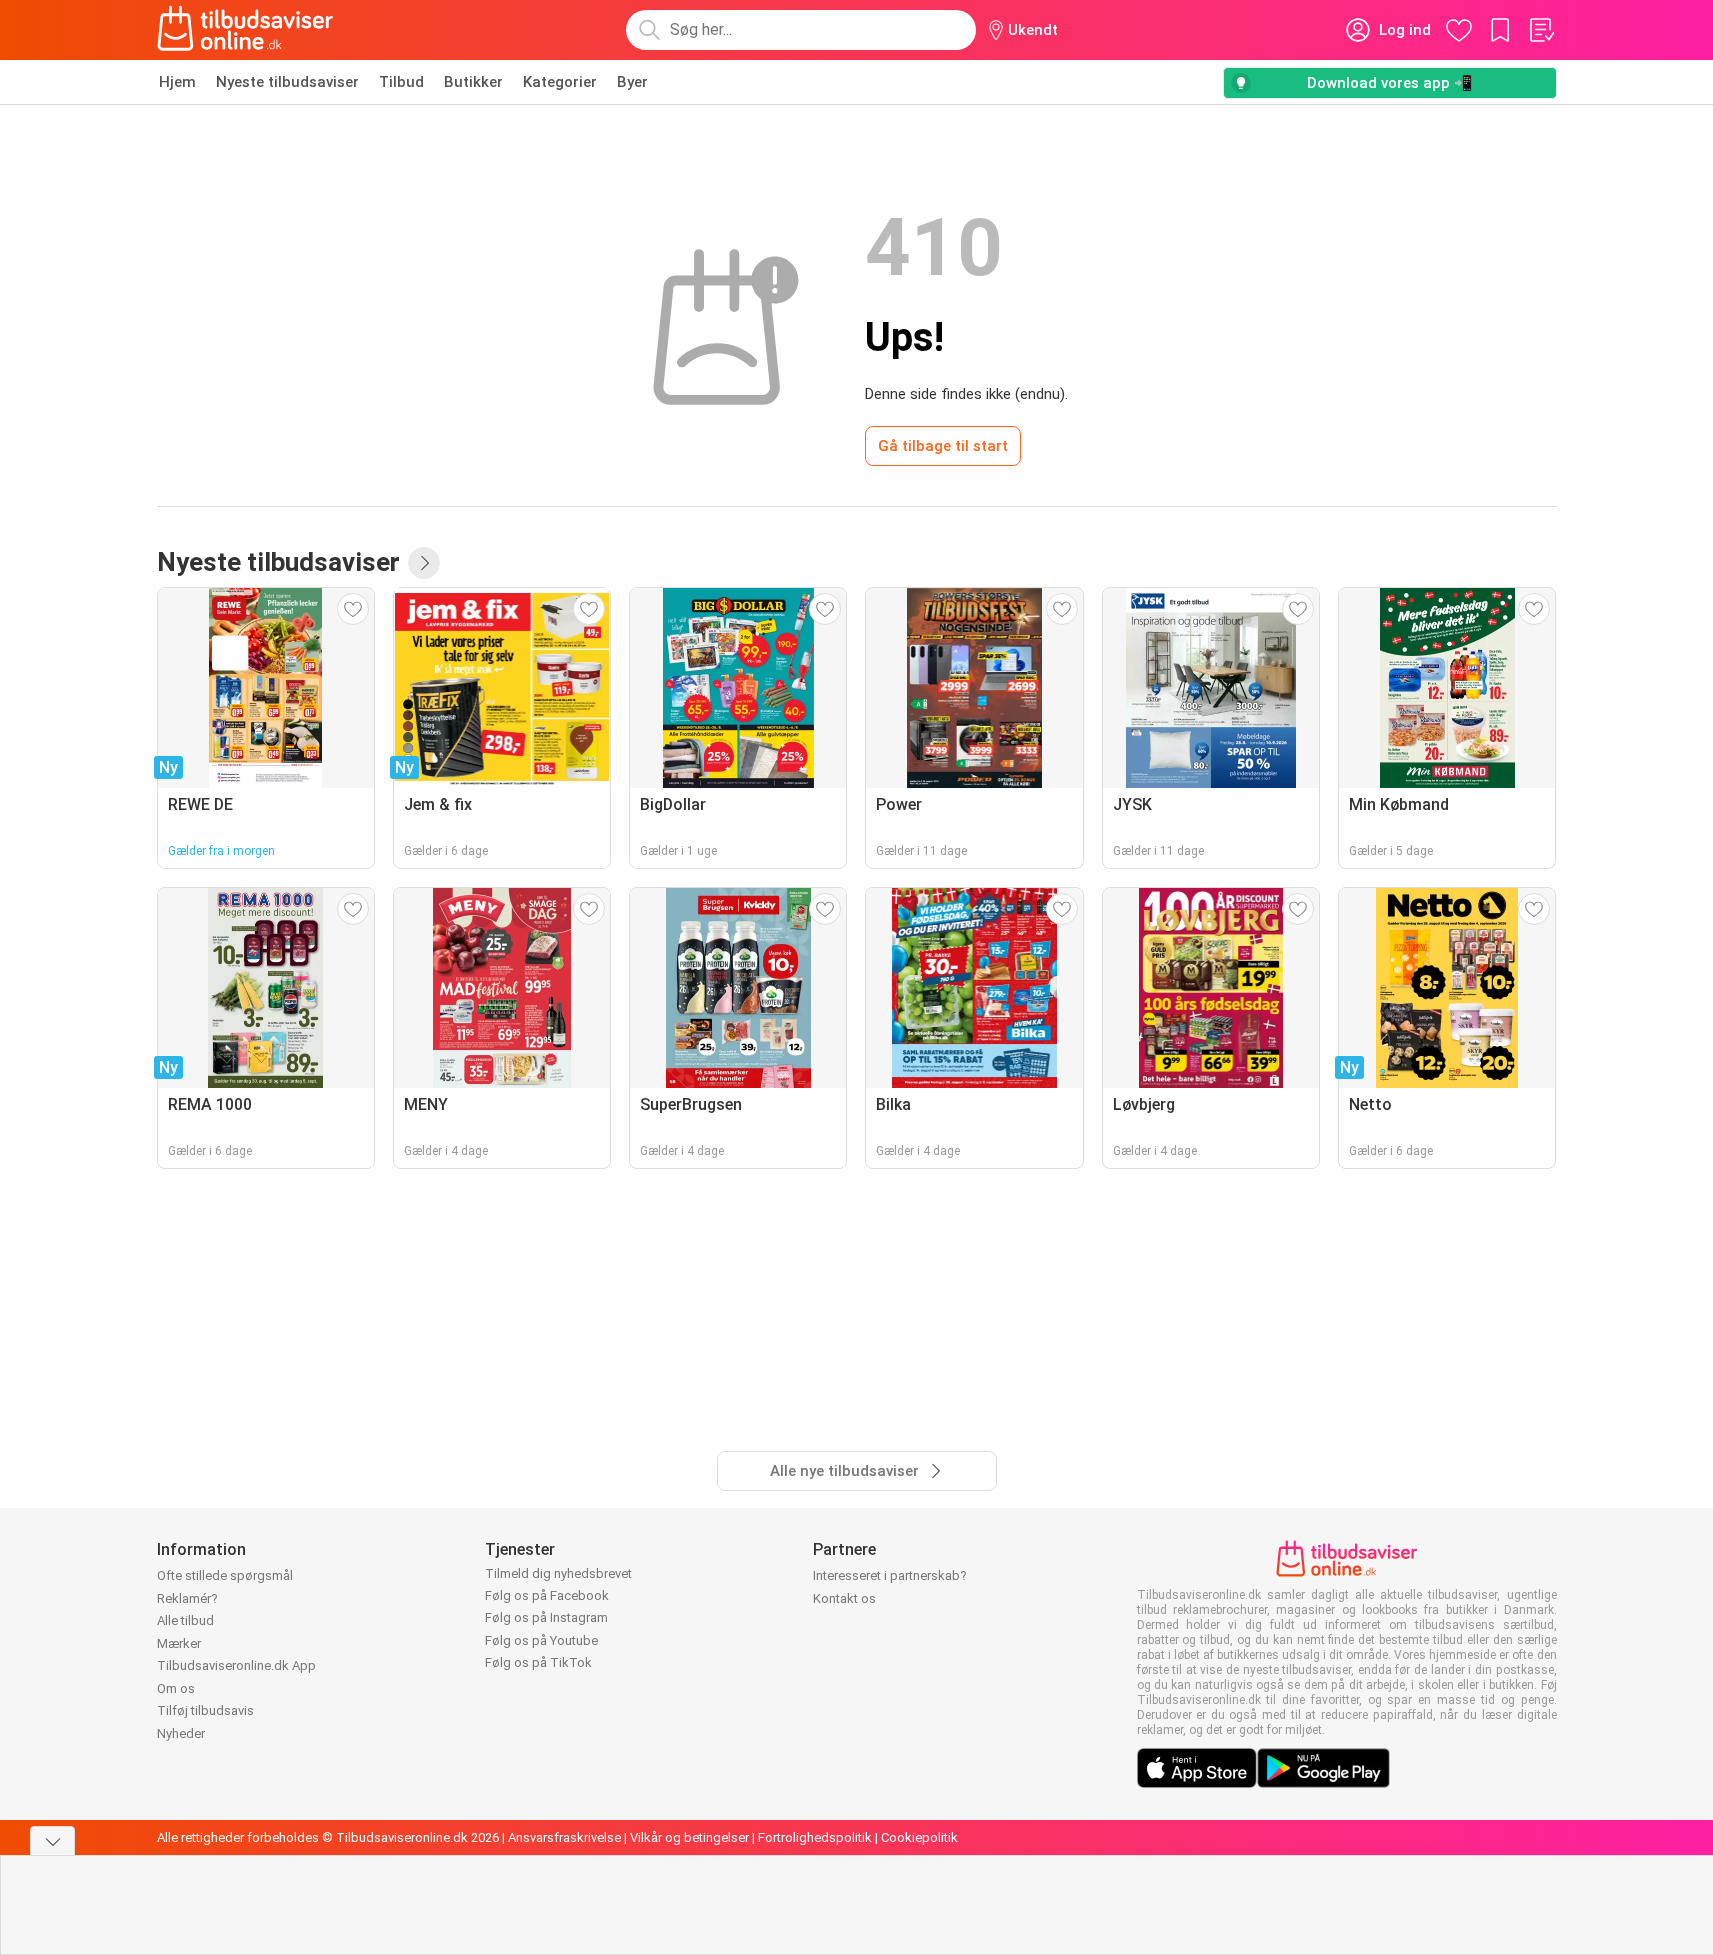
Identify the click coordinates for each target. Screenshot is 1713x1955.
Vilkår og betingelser (689, 1837)
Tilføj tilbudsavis (205, 1710)
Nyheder (181, 1733)
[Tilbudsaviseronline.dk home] (246, 30)
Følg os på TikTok (538, 1662)
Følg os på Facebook (547, 1595)
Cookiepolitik (919, 1837)
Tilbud (401, 82)
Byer (632, 82)
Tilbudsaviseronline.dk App (236, 1665)
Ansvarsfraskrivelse (564, 1837)
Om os (176, 1688)
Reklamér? (187, 1598)
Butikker (473, 82)
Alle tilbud (185, 1620)
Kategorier (560, 82)
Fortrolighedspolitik (815, 1837)
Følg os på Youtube (541, 1640)
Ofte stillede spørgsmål (225, 1575)
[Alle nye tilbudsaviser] (424, 563)
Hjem (177, 82)
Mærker (179, 1643)
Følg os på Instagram (546, 1617)
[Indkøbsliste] (1541, 30)
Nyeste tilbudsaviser (287, 82)
